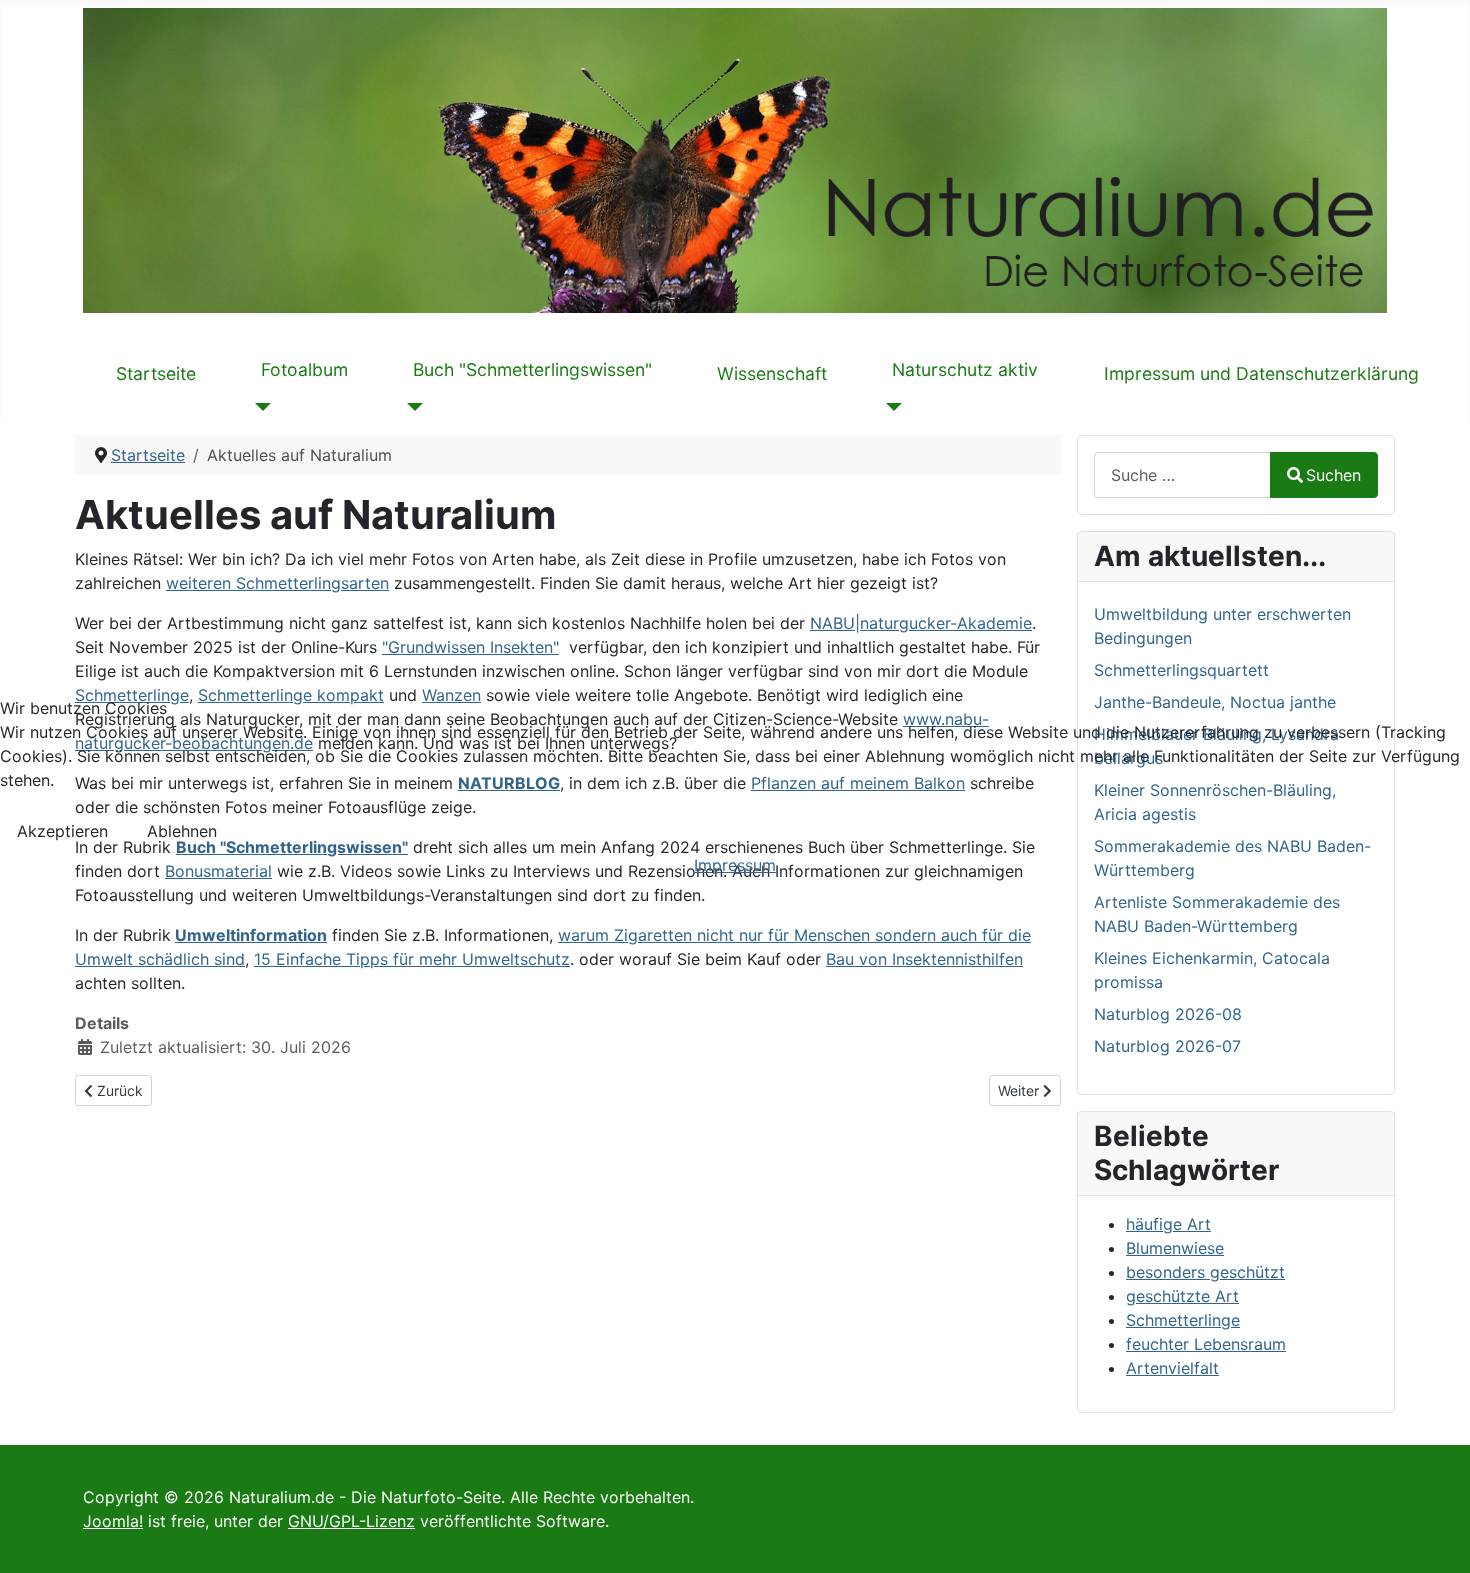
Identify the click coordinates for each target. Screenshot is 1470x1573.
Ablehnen (182, 831)
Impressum (735, 865)
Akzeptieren (62, 831)
